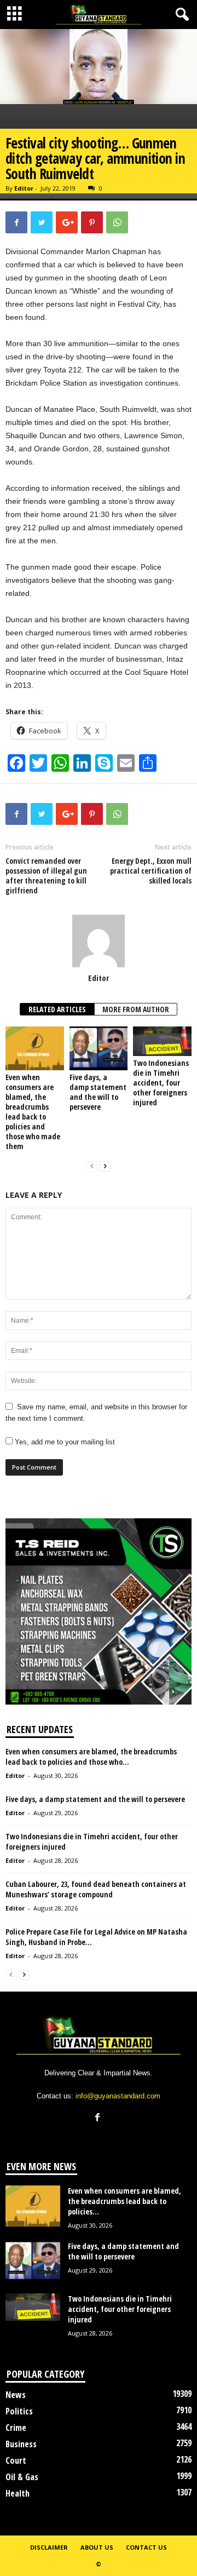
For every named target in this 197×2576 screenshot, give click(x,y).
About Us (97, 2547)
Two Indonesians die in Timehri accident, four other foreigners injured (161, 1083)
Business (21, 2444)
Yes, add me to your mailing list (64, 1442)
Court (16, 2460)
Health (18, 2493)
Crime (16, 2428)
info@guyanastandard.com (118, 2096)
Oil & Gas (22, 2477)
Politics (19, 2411)
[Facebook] (99, 2118)
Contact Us (146, 2547)
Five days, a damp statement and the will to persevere (98, 1092)
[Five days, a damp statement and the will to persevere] (99, 1048)
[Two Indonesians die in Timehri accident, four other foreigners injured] (162, 1041)
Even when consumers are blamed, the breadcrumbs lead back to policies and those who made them (33, 1112)
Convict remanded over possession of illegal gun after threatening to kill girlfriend (46, 876)
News (16, 2395)
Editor (24, 188)
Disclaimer (49, 2547)
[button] (180, 15)
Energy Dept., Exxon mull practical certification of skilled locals (151, 871)
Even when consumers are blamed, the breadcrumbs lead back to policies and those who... (91, 1757)
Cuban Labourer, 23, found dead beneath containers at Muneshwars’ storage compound (96, 1889)
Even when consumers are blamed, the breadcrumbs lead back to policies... (124, 2201)
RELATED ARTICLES (57, 1009)
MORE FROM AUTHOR (136, 1009)
